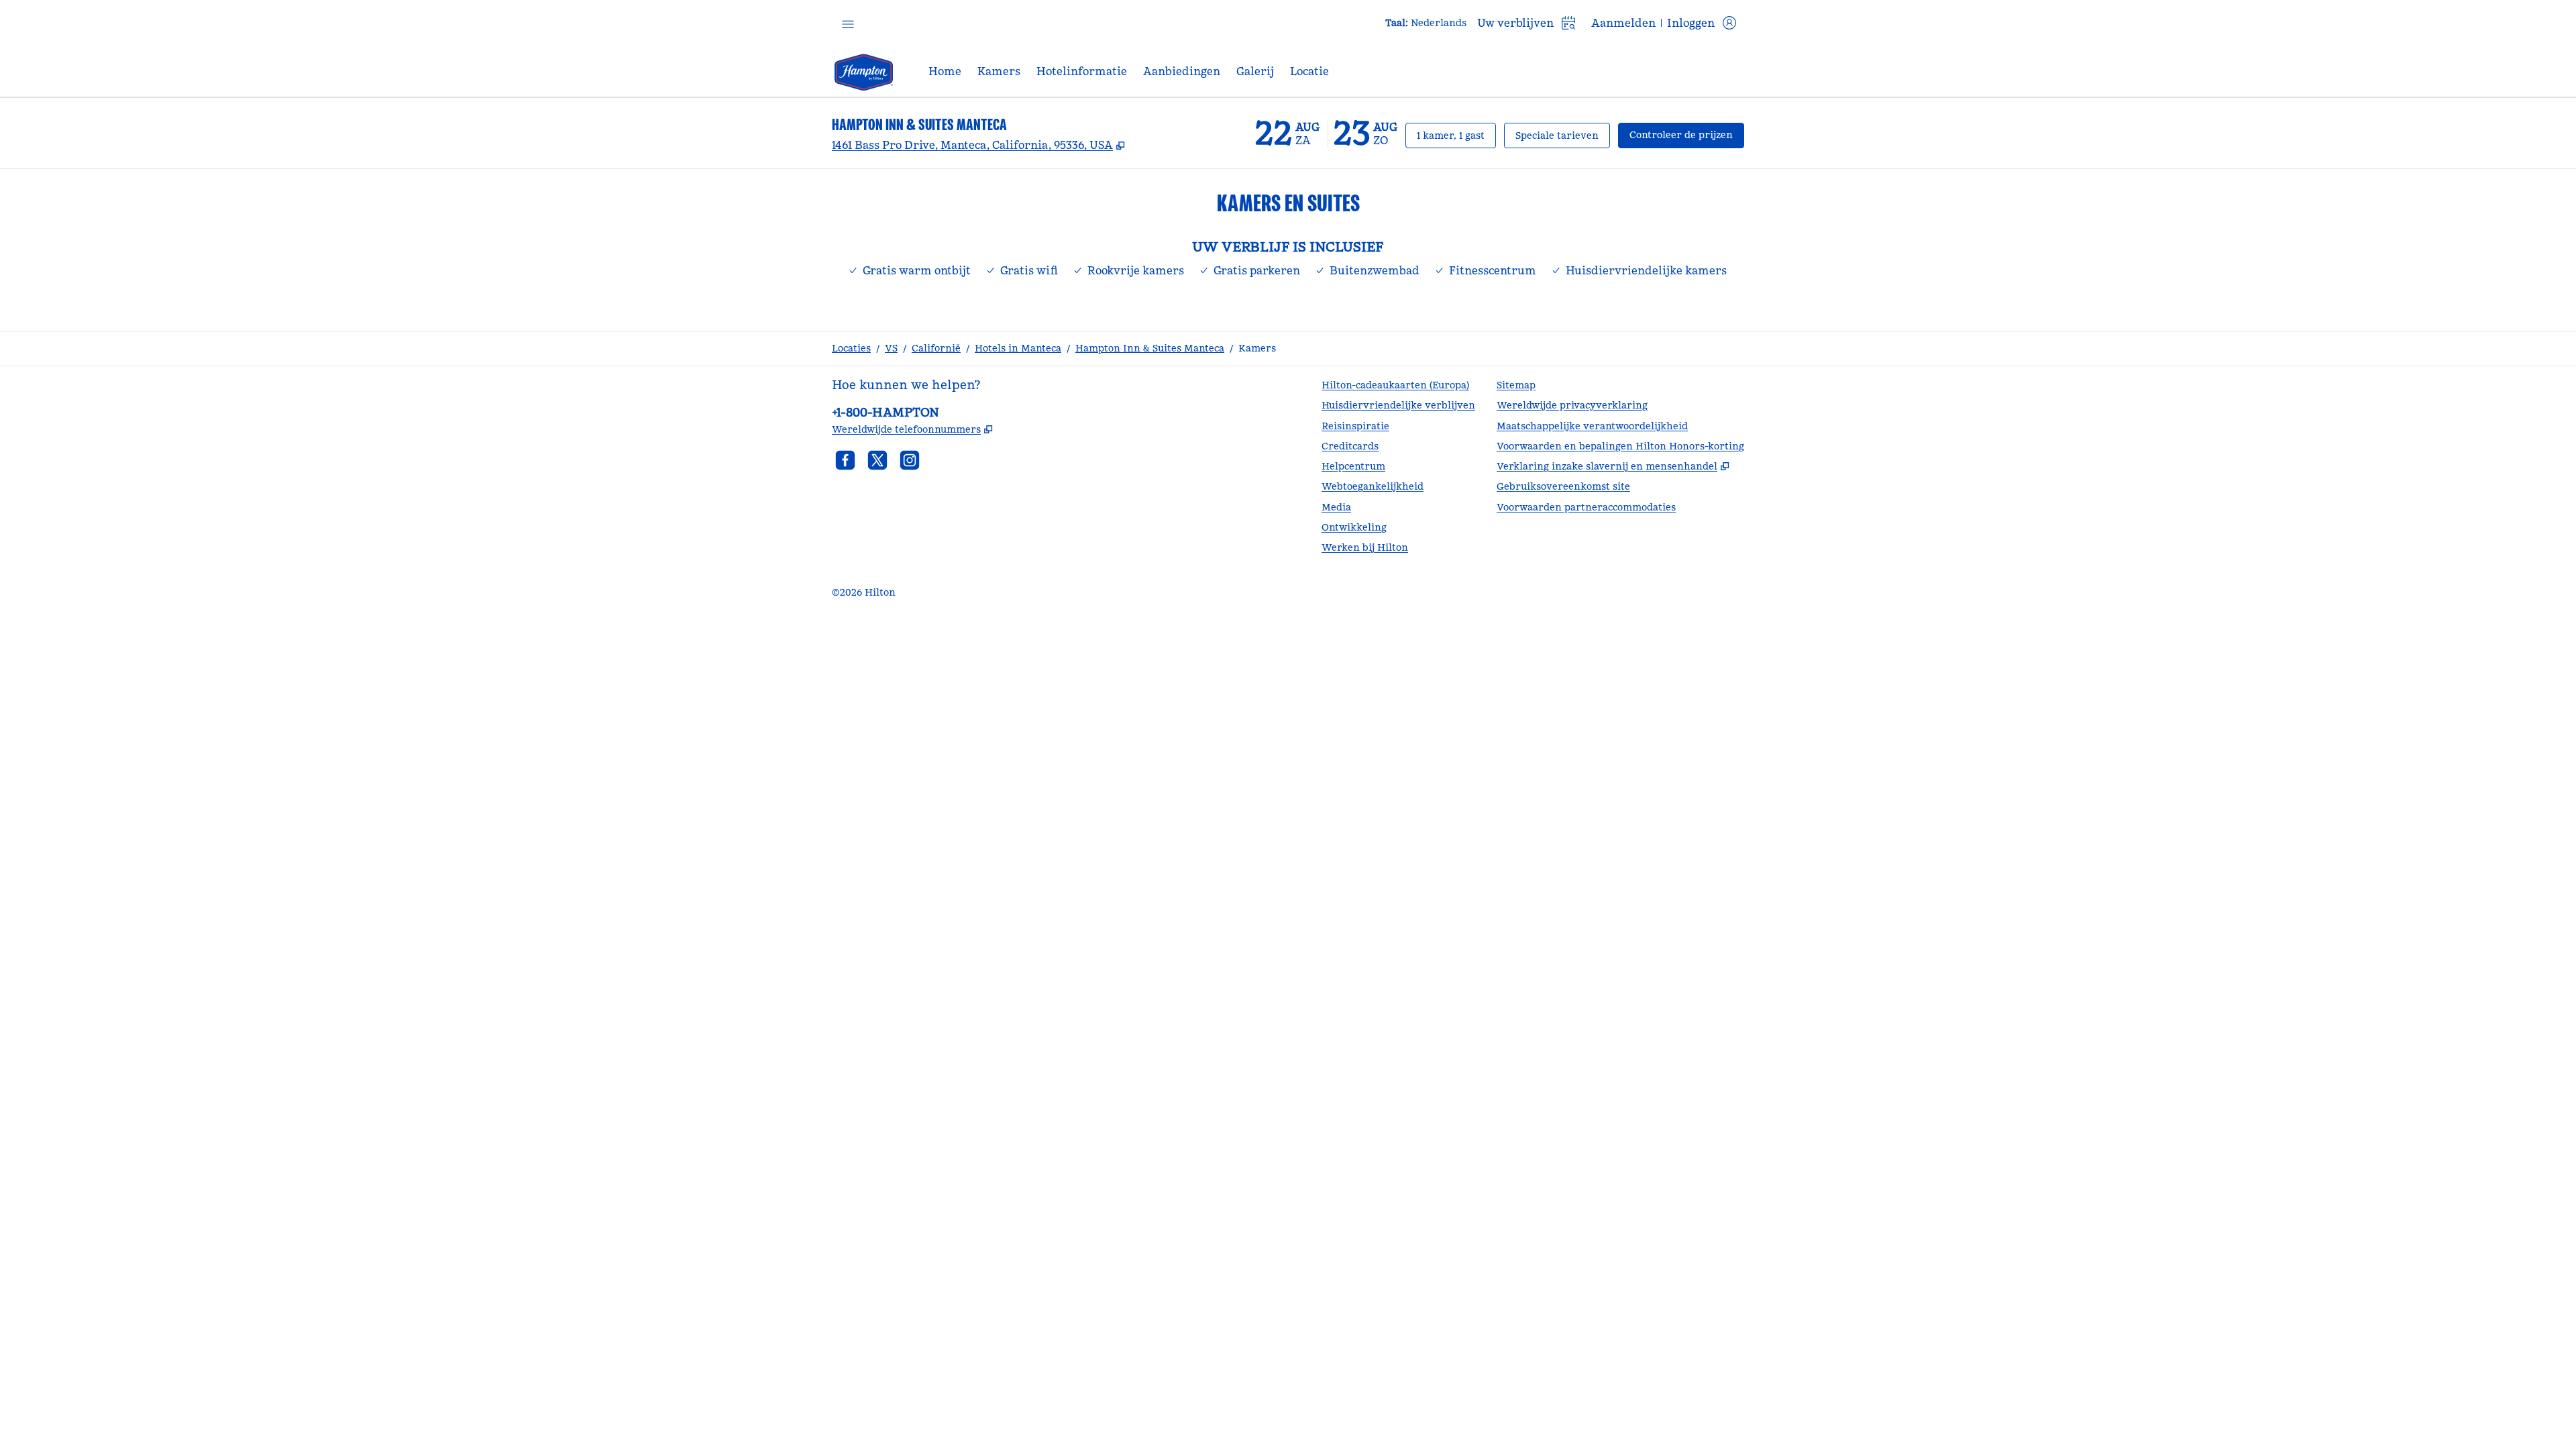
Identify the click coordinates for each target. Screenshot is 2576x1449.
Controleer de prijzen (1687, 135)
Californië (936, 348)
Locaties (851, 348)
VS (891, 348)
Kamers (1257, 348)
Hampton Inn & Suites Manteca (1150, 348)
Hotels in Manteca (1018, 348)
